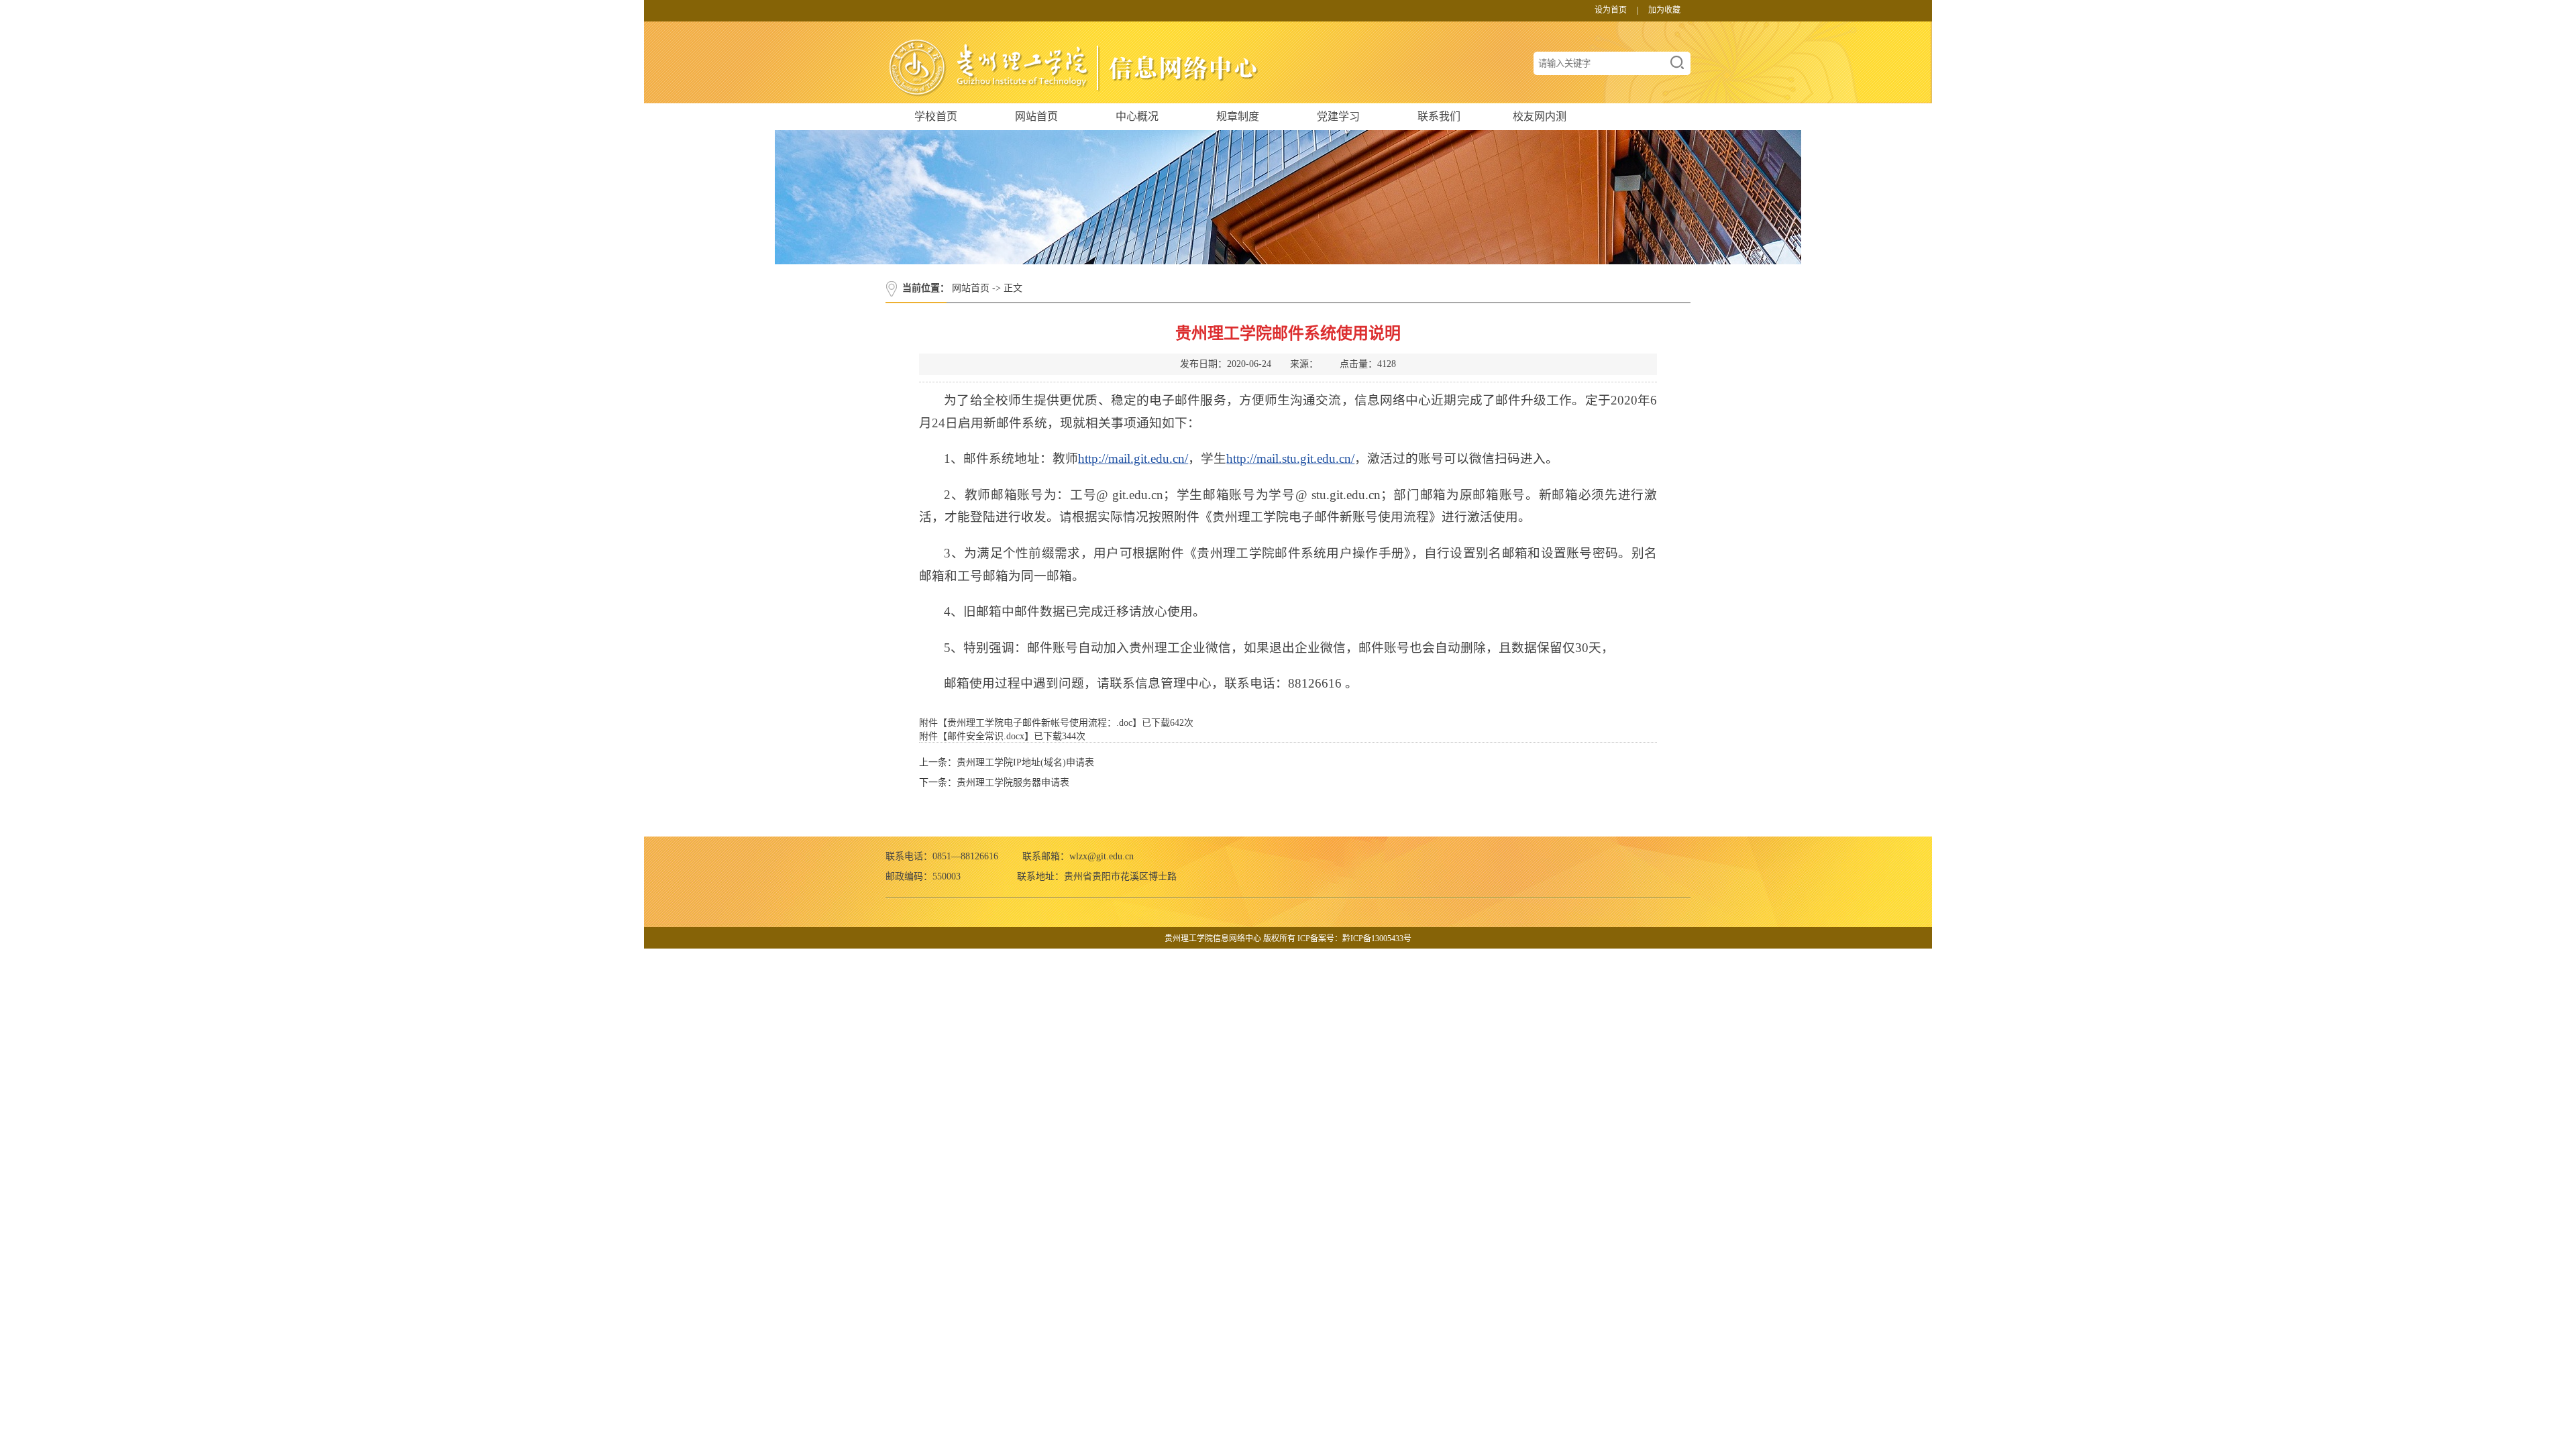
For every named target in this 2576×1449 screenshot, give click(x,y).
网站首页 (1036, 116)
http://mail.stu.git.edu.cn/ (1290, 459)
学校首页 (936, 116)
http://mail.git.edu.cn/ (1133, 459)
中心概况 (1137, 116)
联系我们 (1439, 116)
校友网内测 (1540, 116)
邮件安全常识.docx (986, 736)
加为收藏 (1664, 10)
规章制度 (1238, 116)
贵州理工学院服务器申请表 (1013, 783)
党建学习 (1338, 116)
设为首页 (1611, 10)
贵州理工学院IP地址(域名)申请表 (1025, 762)
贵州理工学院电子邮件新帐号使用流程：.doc (1040, 723)
